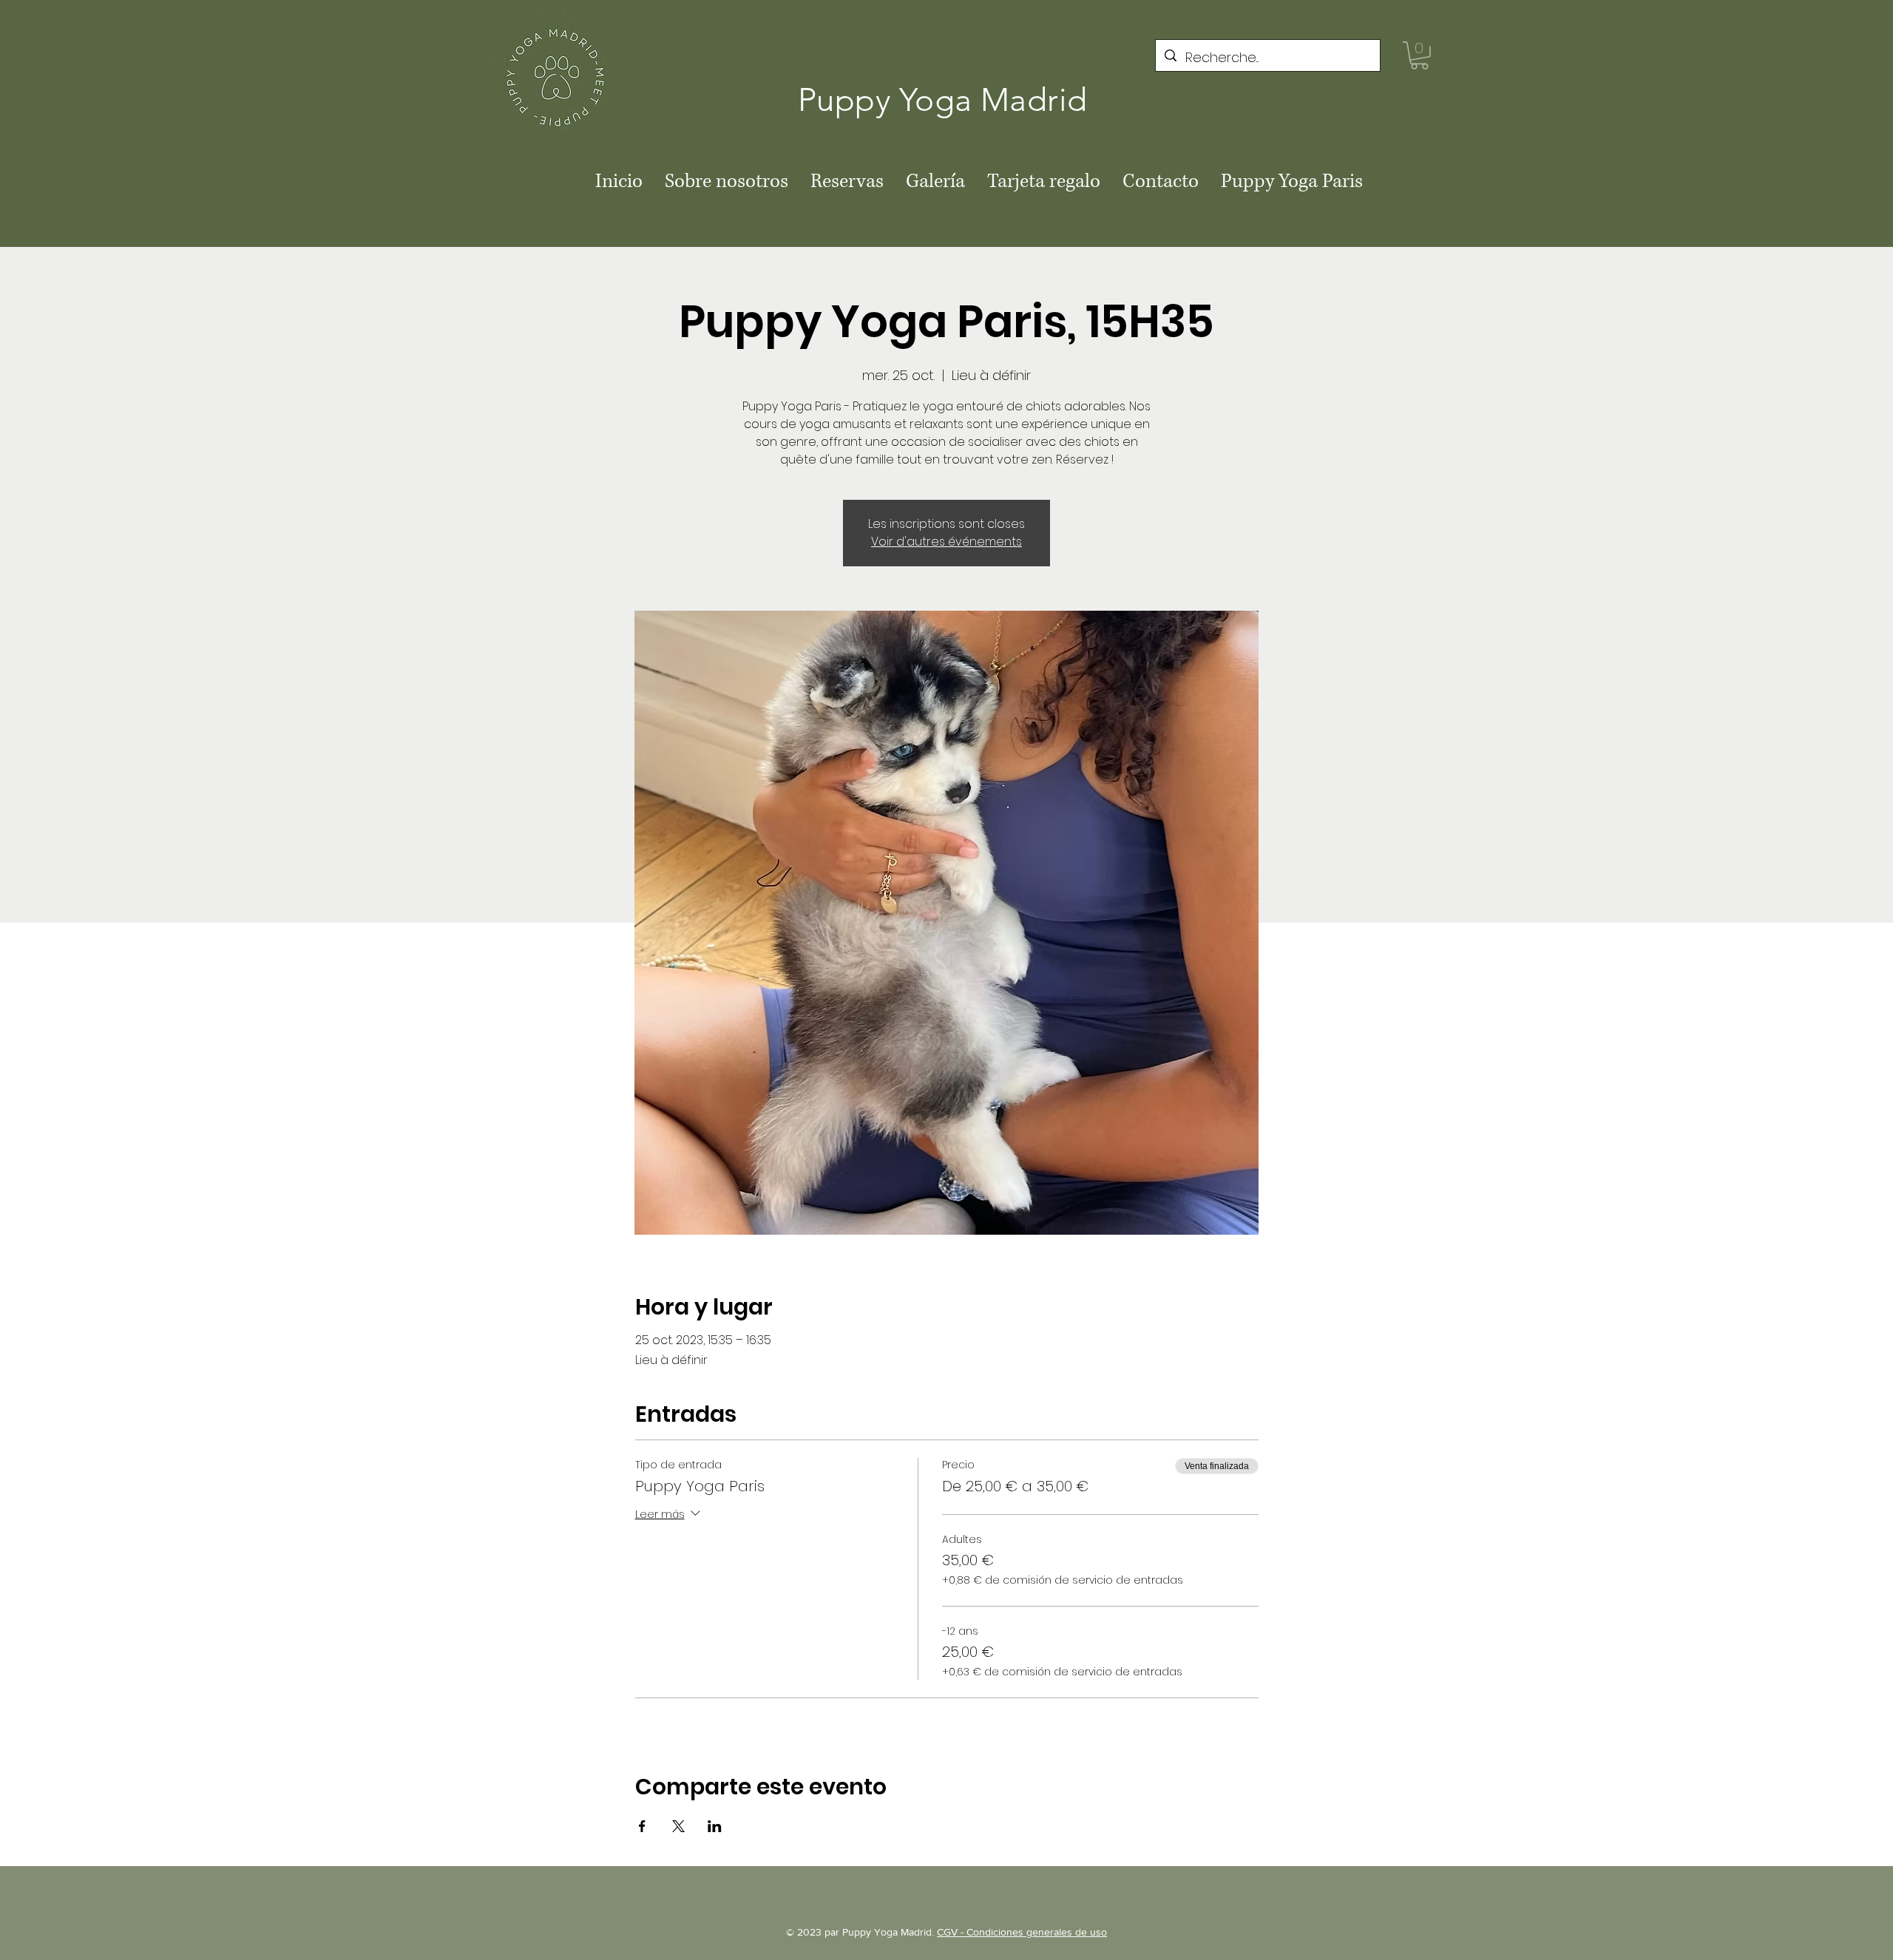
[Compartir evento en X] (678, 1826)
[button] (1419, 55)
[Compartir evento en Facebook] (642, 1826)
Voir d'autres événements (946, 542)
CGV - (952, 1932)
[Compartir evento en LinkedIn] (715, 1826)
